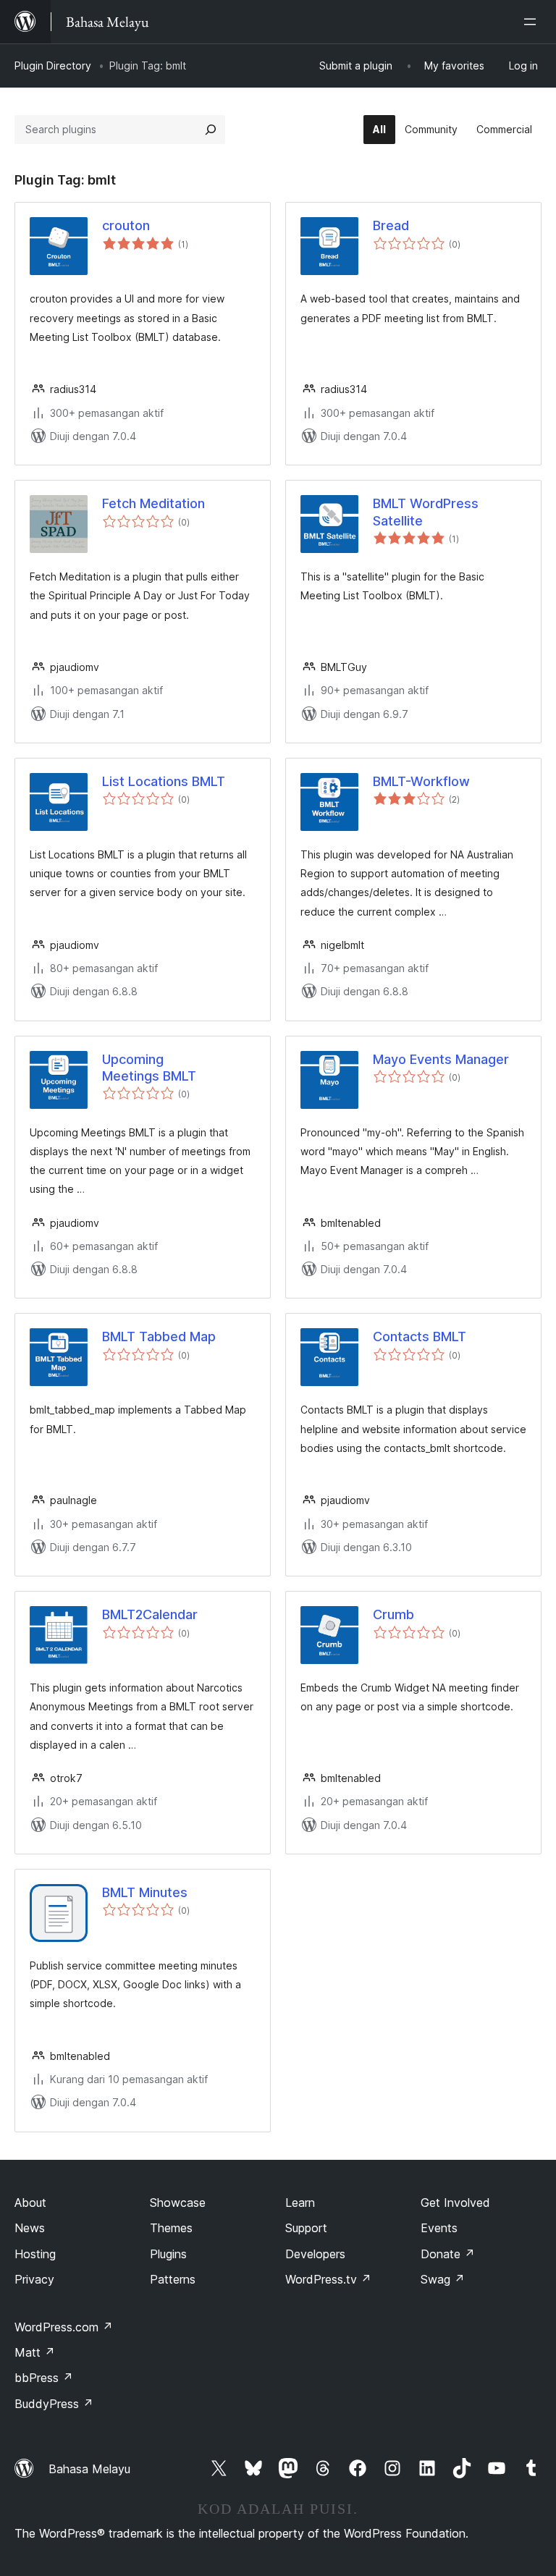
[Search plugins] (211, 130)
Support (306, 2228)
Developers (315, 2254)
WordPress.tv (328, 2279)
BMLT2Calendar (150, 1614)
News (30, 2228)
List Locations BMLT (164, 781)
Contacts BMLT (420, 1336)
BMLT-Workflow (421, 781)
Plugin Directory (53, 66)
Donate (448, 2254)
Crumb (393, 1614)
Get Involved (455, 2203)
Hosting (35, 2254)
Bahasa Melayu (89, 2469)
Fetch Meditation (153, 503)
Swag (443, 2279)
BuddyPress (54, 2404)
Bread (391, 225)
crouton (126, 225)
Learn (300, 2203)
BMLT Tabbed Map (159, 1336)
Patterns (173, 2279)
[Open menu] (533, 22)
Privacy (34, 2279)
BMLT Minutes (145, 1892)
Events (439, 2228)
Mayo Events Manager (441, 1059)
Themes (171, 2228)
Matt (35, 2352)
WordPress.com (64, 2327)
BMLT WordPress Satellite (426, 512)
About (30, 2203)
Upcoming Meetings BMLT (149, 1068)
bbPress (44, 2378)
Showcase (178, 2203)
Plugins (168, 2254)
